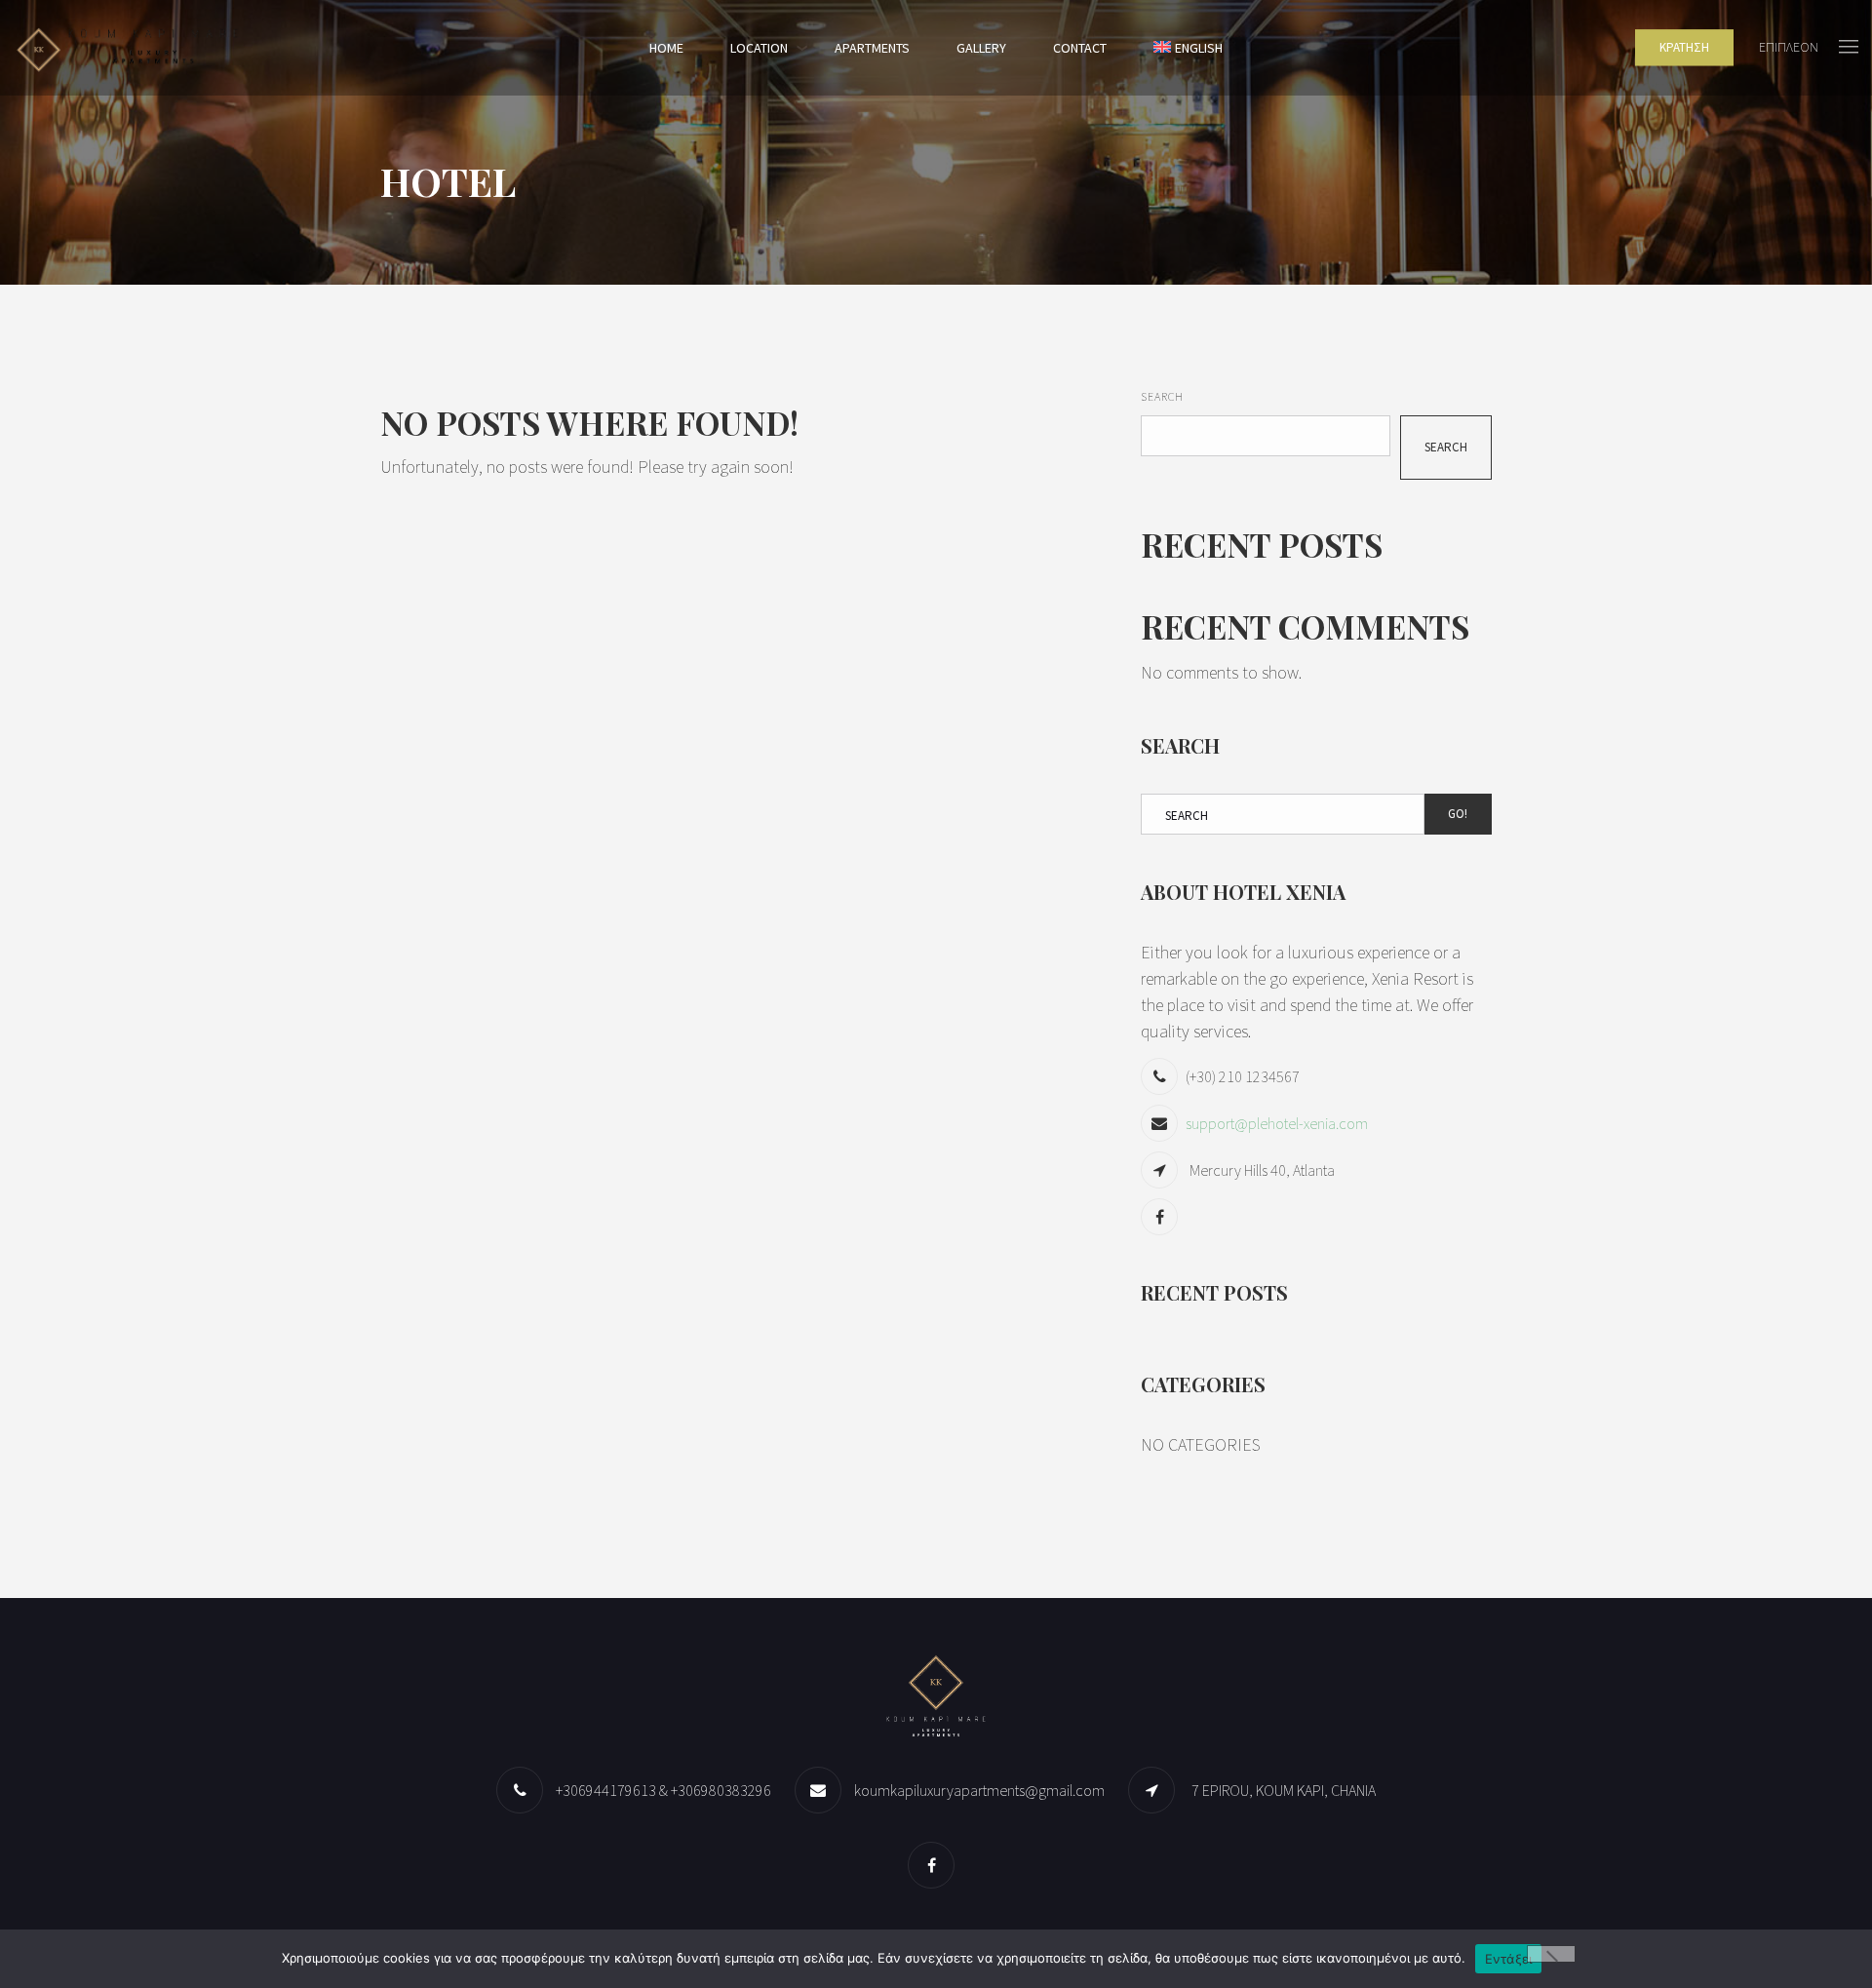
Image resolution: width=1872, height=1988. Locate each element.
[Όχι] (1551, 1954)
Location (759, 48)
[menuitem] (1188, 48)
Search (1162, 396)
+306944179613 (606, 1790)
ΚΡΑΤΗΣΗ (1684, 47)
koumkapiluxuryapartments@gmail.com (979, 1790)
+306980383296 (721, 1790)
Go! (1458, 814)
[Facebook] (1162, 1216)
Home (666, 48)
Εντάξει (1509, 1959)
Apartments (872, 48)
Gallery (981, 48)
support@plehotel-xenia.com (1277, 1123)
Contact (1080, 48)
